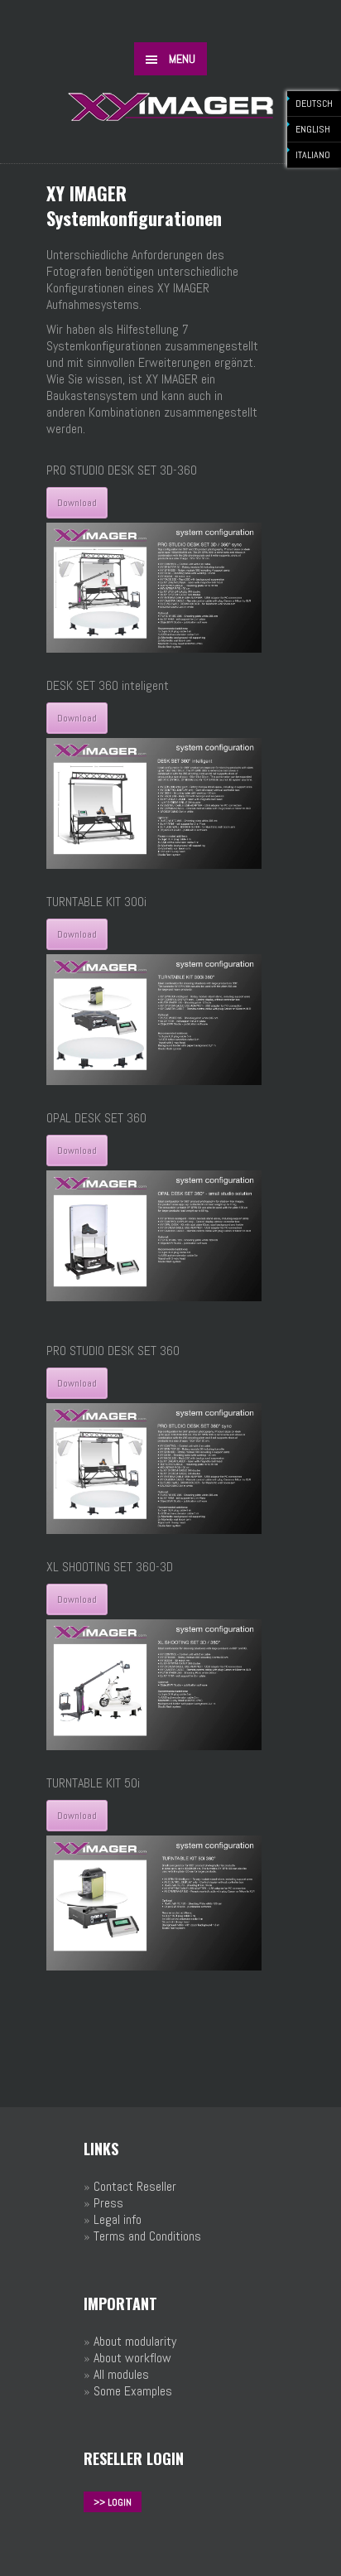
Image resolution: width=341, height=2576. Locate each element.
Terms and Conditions (147, 2236)
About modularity (135, 2341)
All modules (121, 2374)
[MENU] (315, 25)
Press (108, 2203)
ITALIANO (313, 155)
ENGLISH (313, 129)
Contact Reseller (135, 2186)
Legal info (118, 2219)
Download (77, 503)
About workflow (132, 2358)
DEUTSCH (314, 104)
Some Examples (133, 2391)
